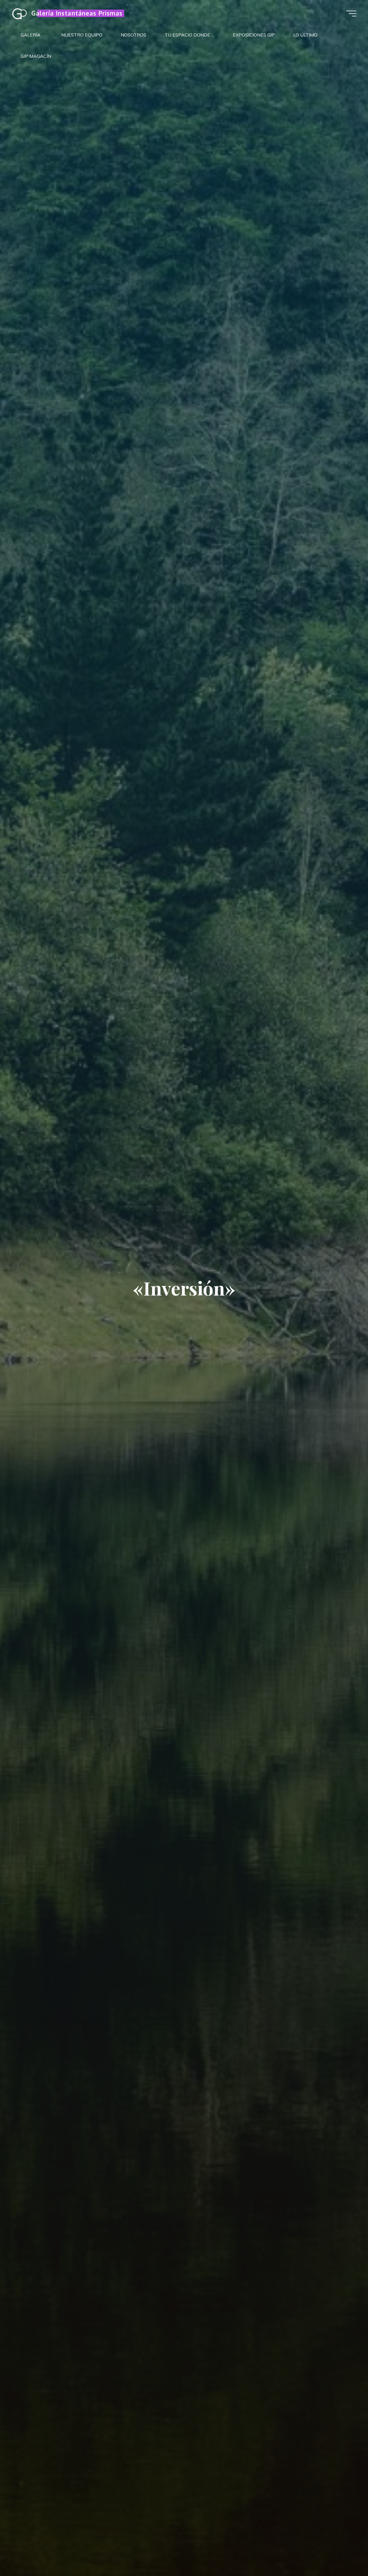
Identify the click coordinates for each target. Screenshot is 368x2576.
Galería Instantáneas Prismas (77, 13)
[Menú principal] (351, 14)
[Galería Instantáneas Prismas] (19, 14)
